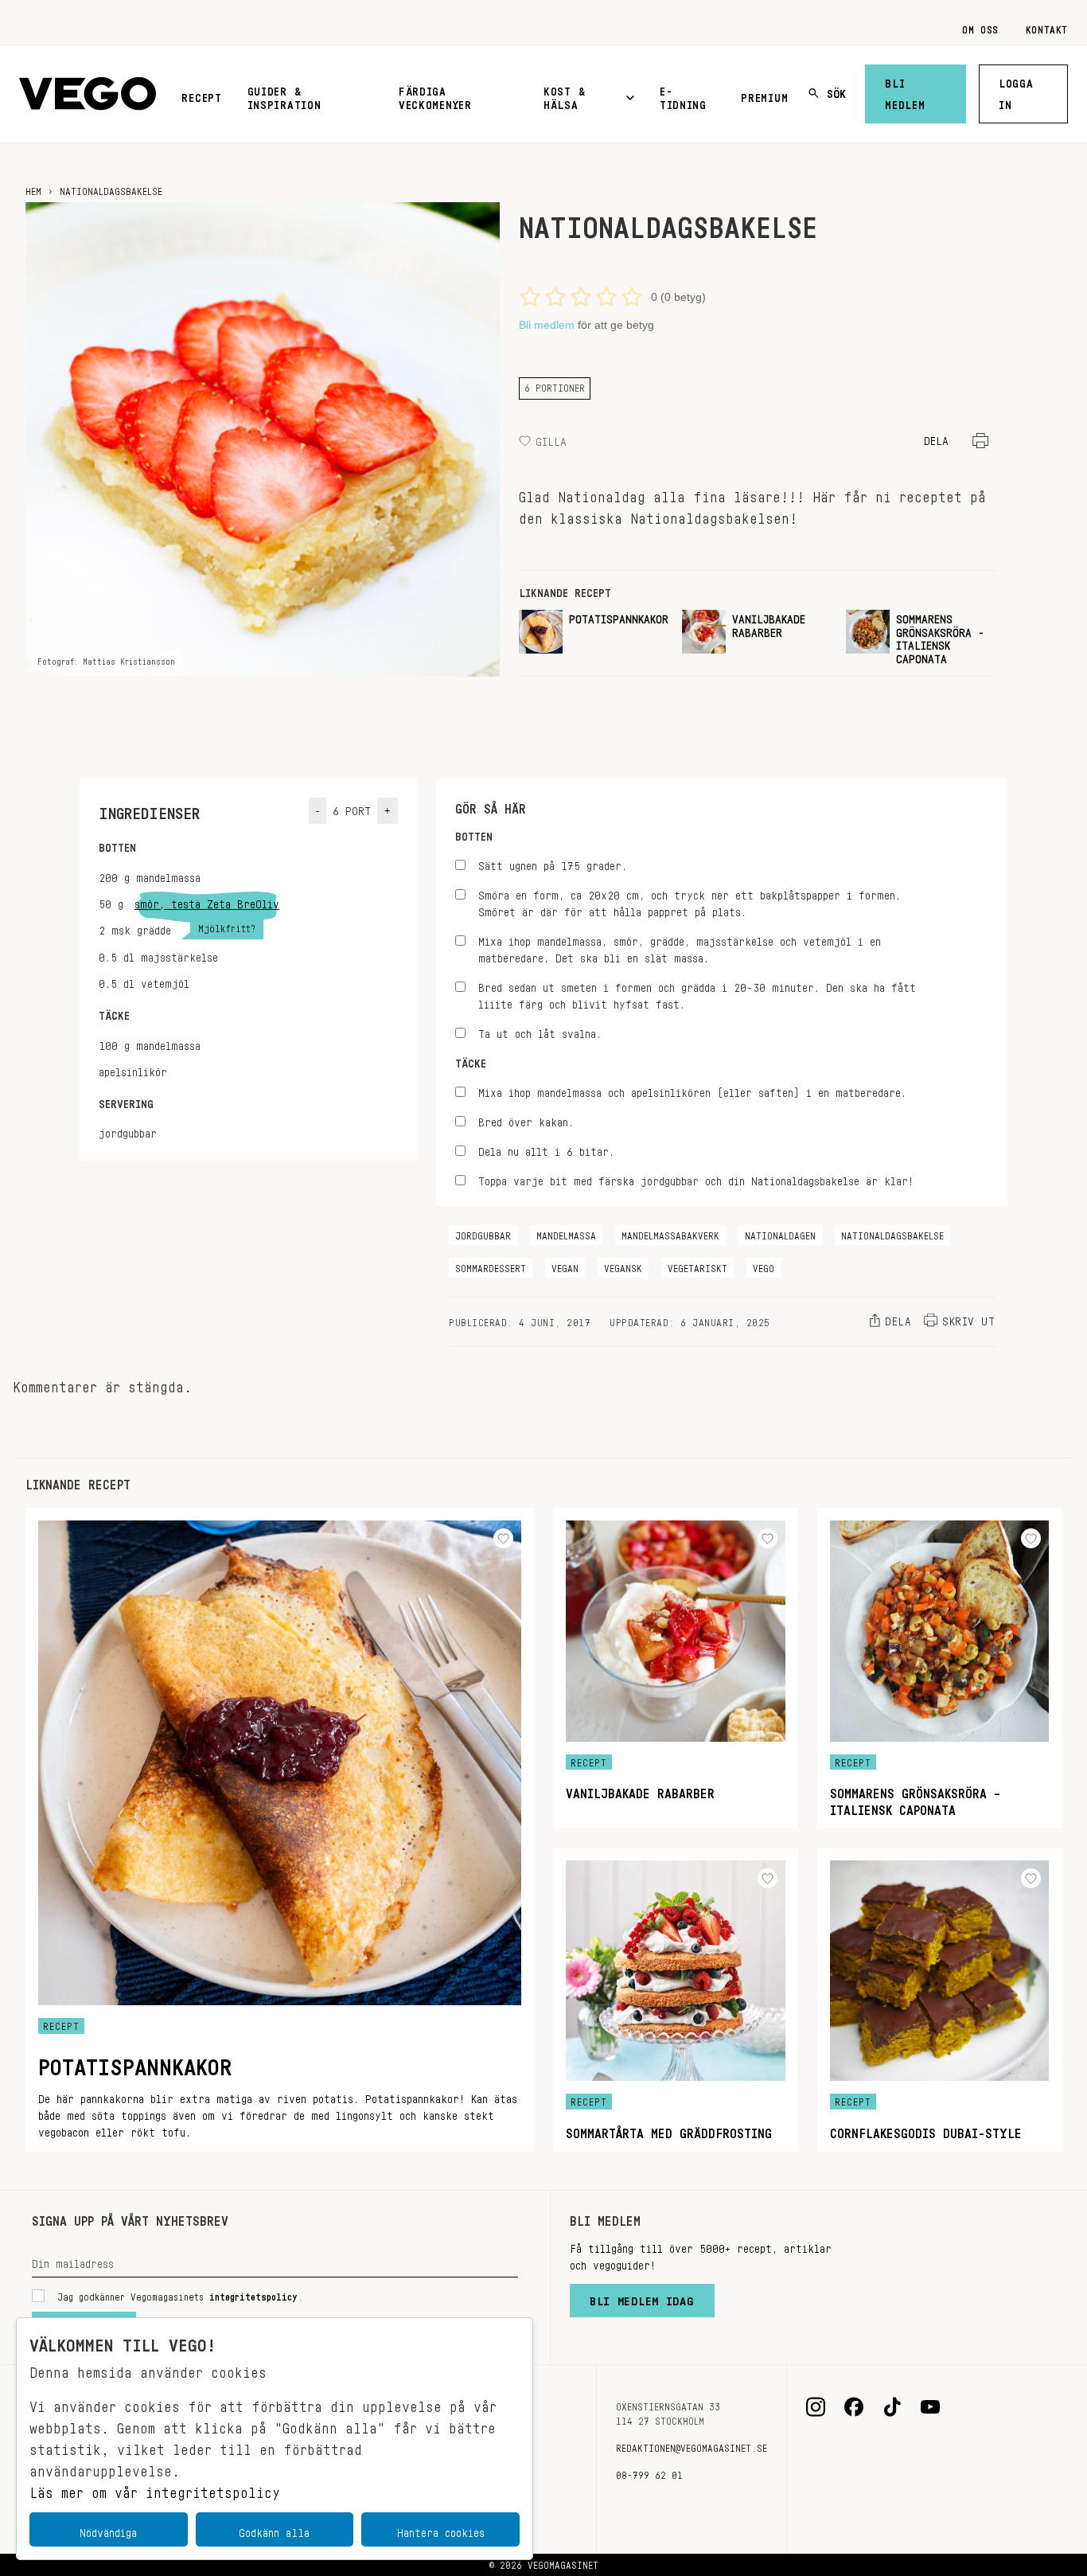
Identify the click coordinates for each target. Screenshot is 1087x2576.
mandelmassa (566, 1233)
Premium (764, 95)
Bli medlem (905, 91)
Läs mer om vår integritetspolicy (155, 2488)
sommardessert (491, 1266)
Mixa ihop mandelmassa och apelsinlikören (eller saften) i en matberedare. (692, 1090)
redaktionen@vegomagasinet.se (692, 2445)
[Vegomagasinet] (88, 94)
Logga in (1016, 91)
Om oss (980, 27)
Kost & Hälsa (564, 95)
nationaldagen (780, 1233)
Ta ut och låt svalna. (540, 1031)
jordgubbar (483, 1233)
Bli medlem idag (642, 2297)
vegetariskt (697, 1266)
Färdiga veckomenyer (435, 95)
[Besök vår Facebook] (854, 2407)
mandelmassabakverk (670, 1233)
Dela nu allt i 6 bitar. (546, 1149)
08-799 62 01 (649, 2473)
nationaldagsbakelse (892, 1233)
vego (764, 1266)
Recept (201, 95)
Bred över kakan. (526, 1120)
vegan (565, 1266)
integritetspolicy (253, 2294)
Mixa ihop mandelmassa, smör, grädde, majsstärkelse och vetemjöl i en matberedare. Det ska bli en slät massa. (680, 947)
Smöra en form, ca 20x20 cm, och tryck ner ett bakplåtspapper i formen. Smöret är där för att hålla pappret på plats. (690, 901)
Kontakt (1047, 27)
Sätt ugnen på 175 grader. (553, 863)
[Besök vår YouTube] (930, 2407)
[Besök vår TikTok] (892, 2407)
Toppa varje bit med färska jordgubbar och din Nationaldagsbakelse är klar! (696, 1179)
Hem (33, 189)
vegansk (623, 1266)
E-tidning (683, 95)
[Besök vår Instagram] (816, 2407)
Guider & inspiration (284, 95)
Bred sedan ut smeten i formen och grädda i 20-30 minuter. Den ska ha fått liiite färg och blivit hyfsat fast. (697, 993)
